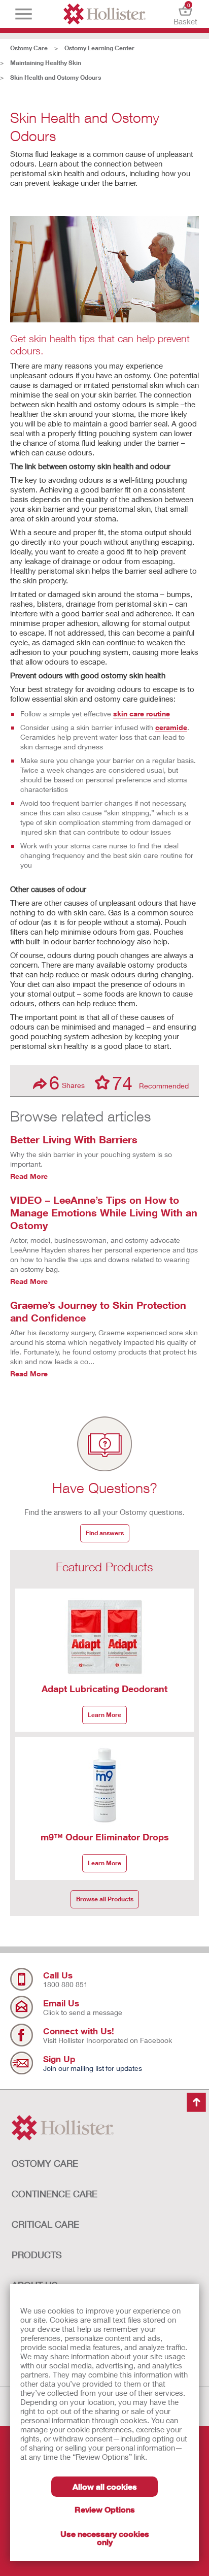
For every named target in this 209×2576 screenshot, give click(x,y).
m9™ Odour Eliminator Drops (105, 1837)
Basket (185, 14)
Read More (29, 1176)
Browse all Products (105, 1899)
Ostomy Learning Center (99, 48)
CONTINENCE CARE (55, 2194)
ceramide (171, 727)
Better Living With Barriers (74, 1139)
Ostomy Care (29, 48)
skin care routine (142, 714)
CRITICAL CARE (45, 2224)
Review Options (105, 2509)
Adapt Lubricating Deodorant (104, 1689)
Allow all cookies (105, 2486)
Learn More (104, 1715)
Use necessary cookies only (105, 2538)
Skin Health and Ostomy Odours (56, 77)
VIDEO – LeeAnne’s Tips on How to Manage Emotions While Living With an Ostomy (104, 1212)
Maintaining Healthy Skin (46, 63)
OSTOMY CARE (45, 2163)
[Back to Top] (196, 2103)
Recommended (150, 1082)
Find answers (105, 1533)
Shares (67, 1083)
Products (37, 2255)
